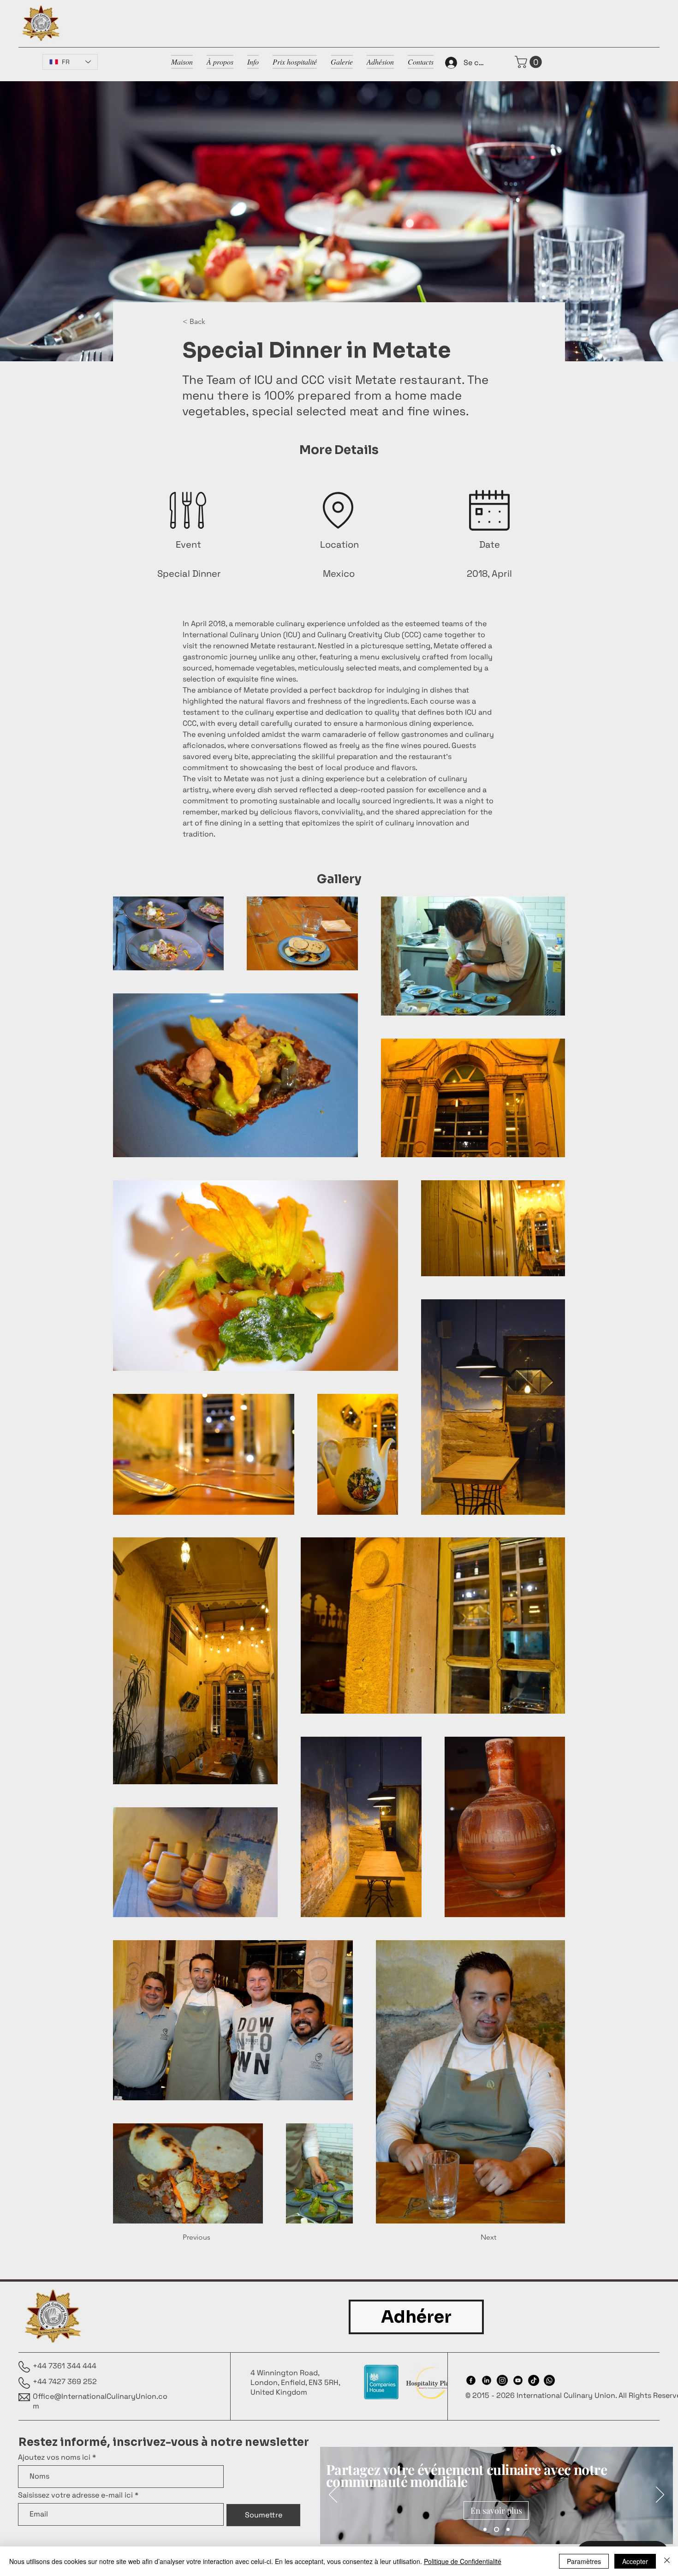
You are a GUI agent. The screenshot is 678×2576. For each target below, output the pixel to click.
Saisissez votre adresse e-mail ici (75, 2495)
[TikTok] (534, 2380)
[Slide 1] (485, 2530)
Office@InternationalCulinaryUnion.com (100, 2401)
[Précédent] (333, 2495)
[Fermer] (667, 2561)
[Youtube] (518, 2380)
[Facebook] (471, 2380)
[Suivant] (660, 2495)
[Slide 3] (507, 2530)
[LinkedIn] (487, 2380)
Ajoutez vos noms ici (54, 2457)
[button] (530, 62)
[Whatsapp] (549, 2380)
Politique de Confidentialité (463, 2561)
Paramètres (584, 2561)
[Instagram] (502, 2380)
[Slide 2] (496, 2530)
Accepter (635, 2561)
